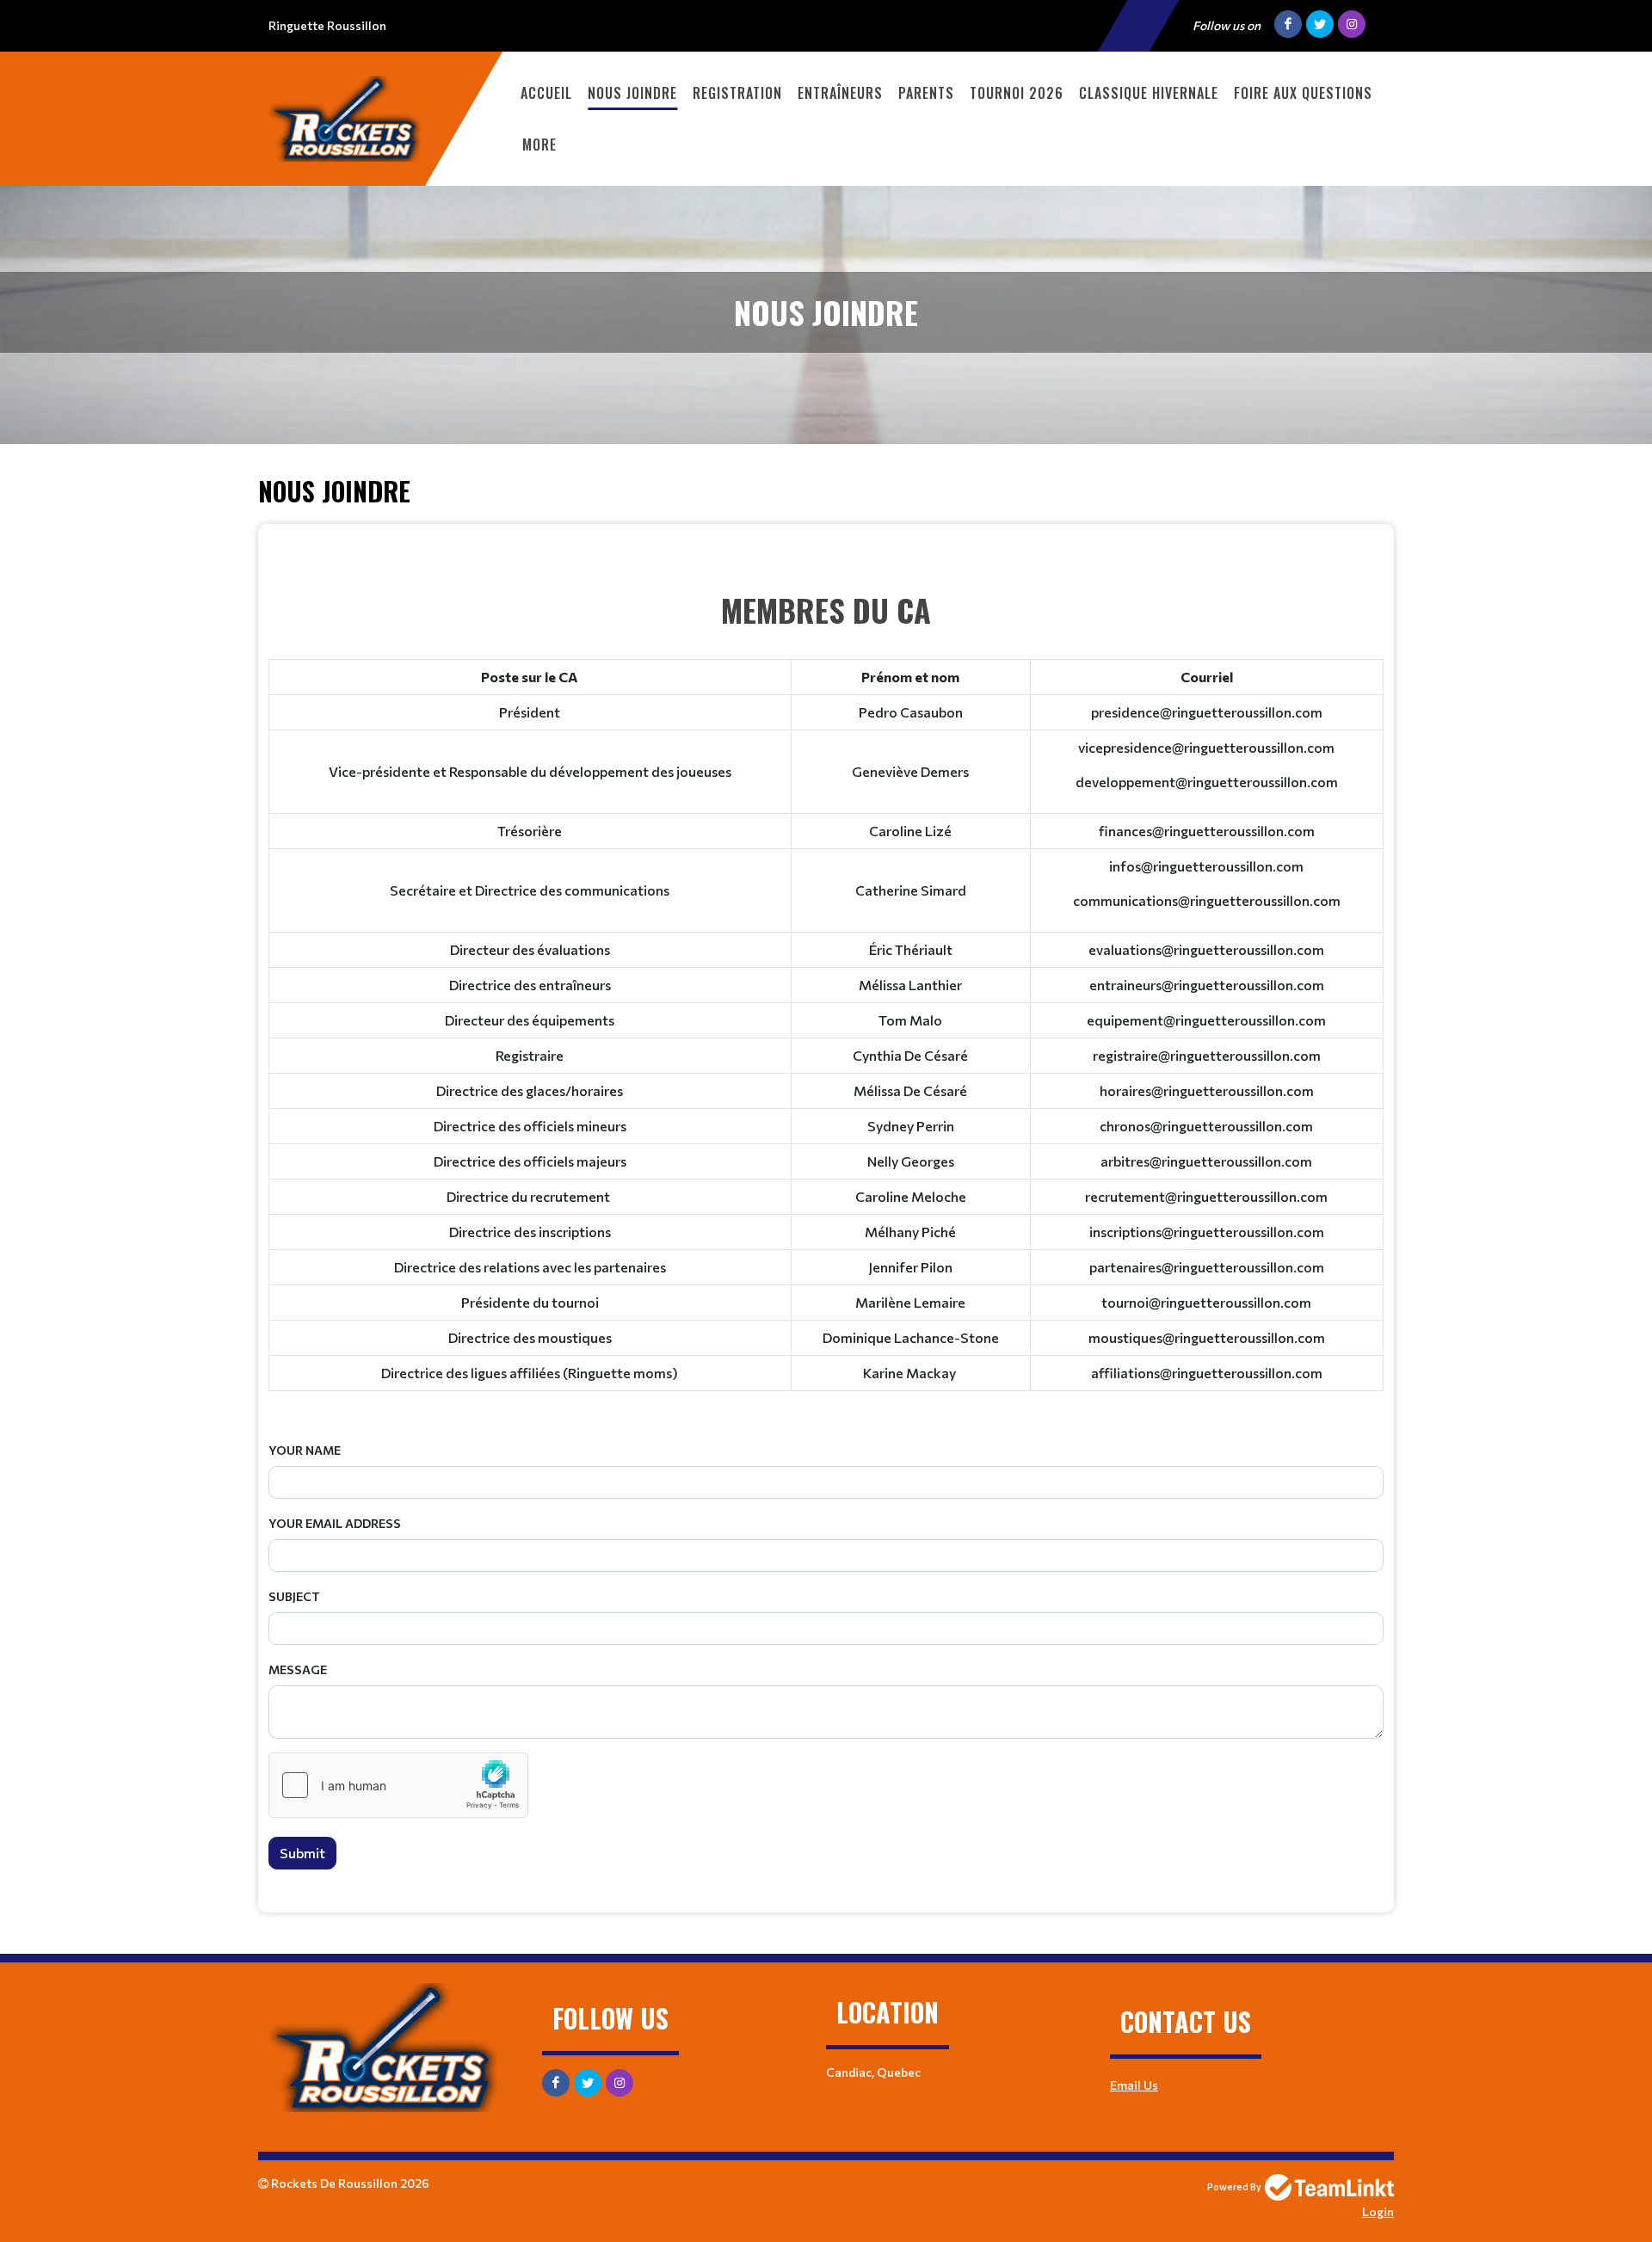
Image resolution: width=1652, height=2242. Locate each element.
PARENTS (926, 93)
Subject (294, 1596)
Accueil (546, 93)
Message (298, 1669)
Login (1378, 2211)
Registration (737, 93)
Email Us (1134, 2085)
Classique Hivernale (1149, 93)
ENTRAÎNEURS (840, 93)
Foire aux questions (1303, 93)
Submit (302, 1853)
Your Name (305, 1450)
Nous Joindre (632, 93)
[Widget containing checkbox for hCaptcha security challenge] (398, 1785)
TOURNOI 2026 (1017, 93)
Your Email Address (335, 1523)
